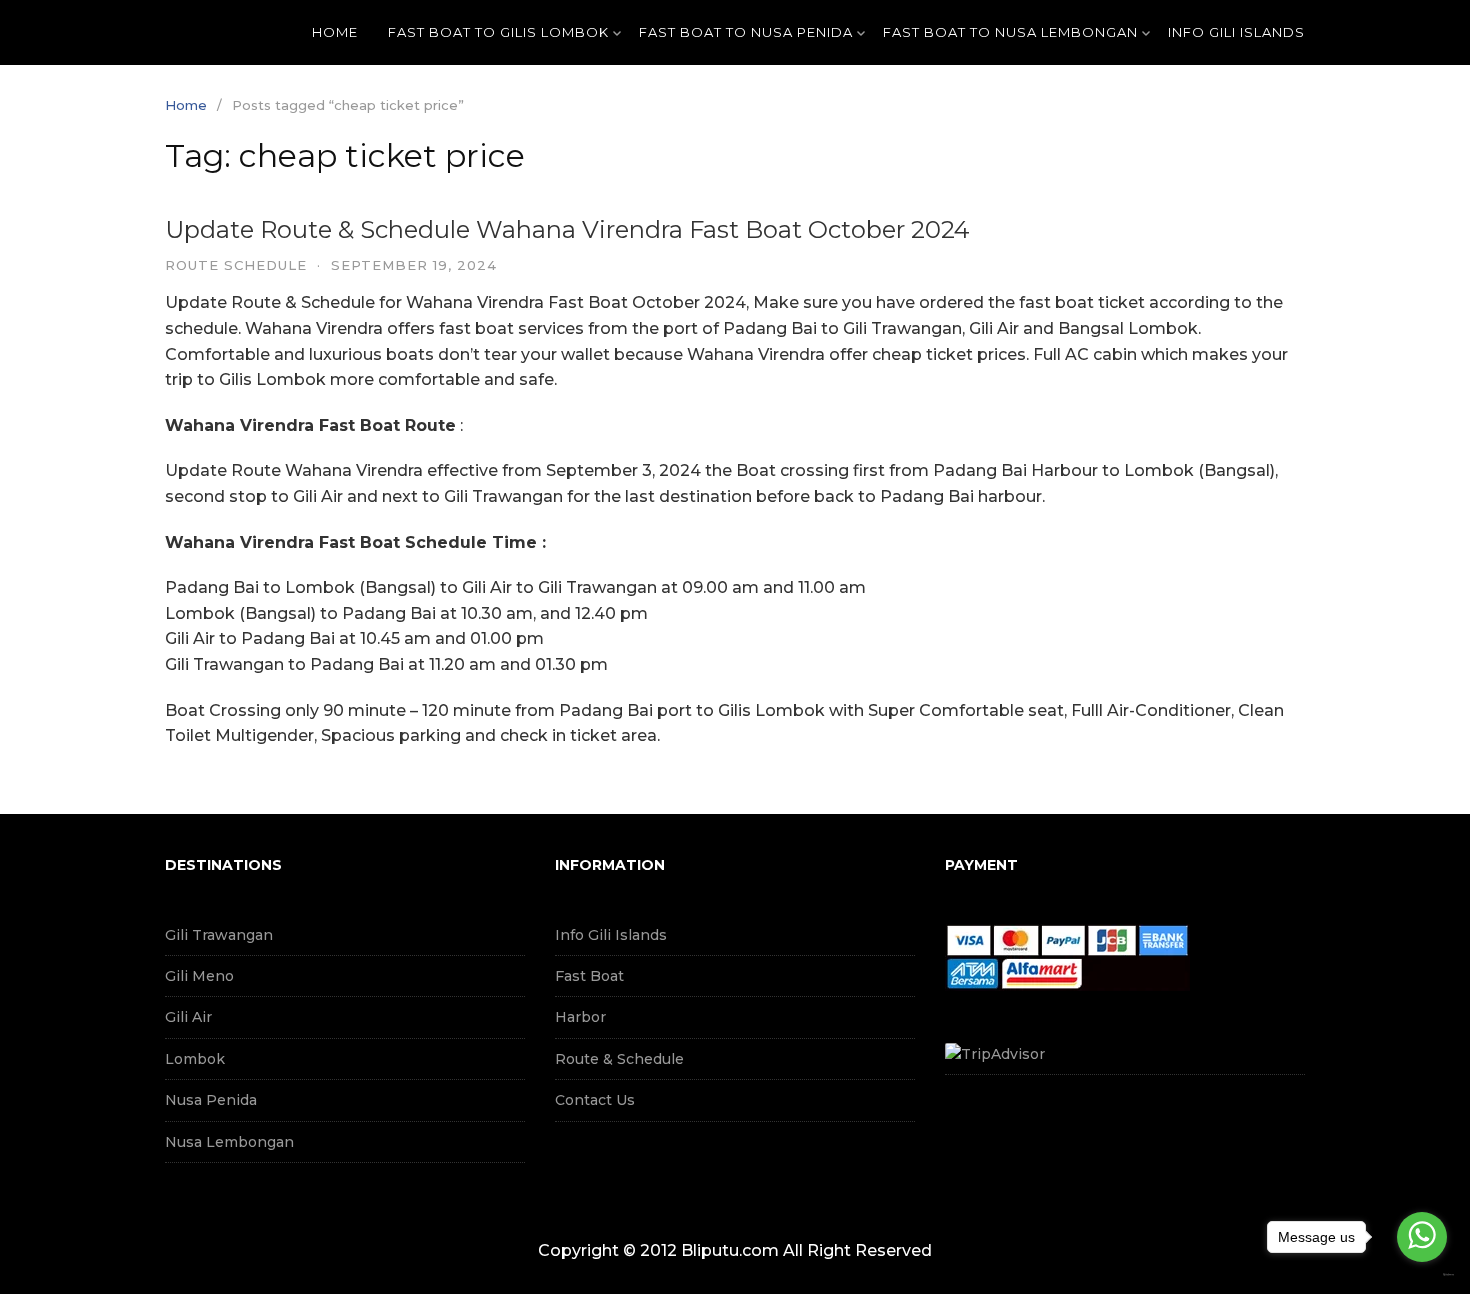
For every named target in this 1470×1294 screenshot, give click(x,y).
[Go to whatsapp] (1422, 1237)
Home (335, 32)
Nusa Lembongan (229, 1142)
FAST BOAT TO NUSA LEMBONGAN (1010, 32)
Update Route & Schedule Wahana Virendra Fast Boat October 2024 (567, 229)
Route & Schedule (619, 1059)
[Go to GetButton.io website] (1422, 1274)
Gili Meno (199, 976)
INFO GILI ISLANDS (1236, 32)
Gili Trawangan (219, 935)
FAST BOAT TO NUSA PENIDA (746, 32)
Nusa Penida (211, 1100)
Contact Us (595, 1100)
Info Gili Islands (611, 935)
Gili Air (188, 1017)
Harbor (580, 1017)
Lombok (195, 1059)
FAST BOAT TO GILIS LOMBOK (498, 32)
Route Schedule (236, 265)
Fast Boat (589, 976)
